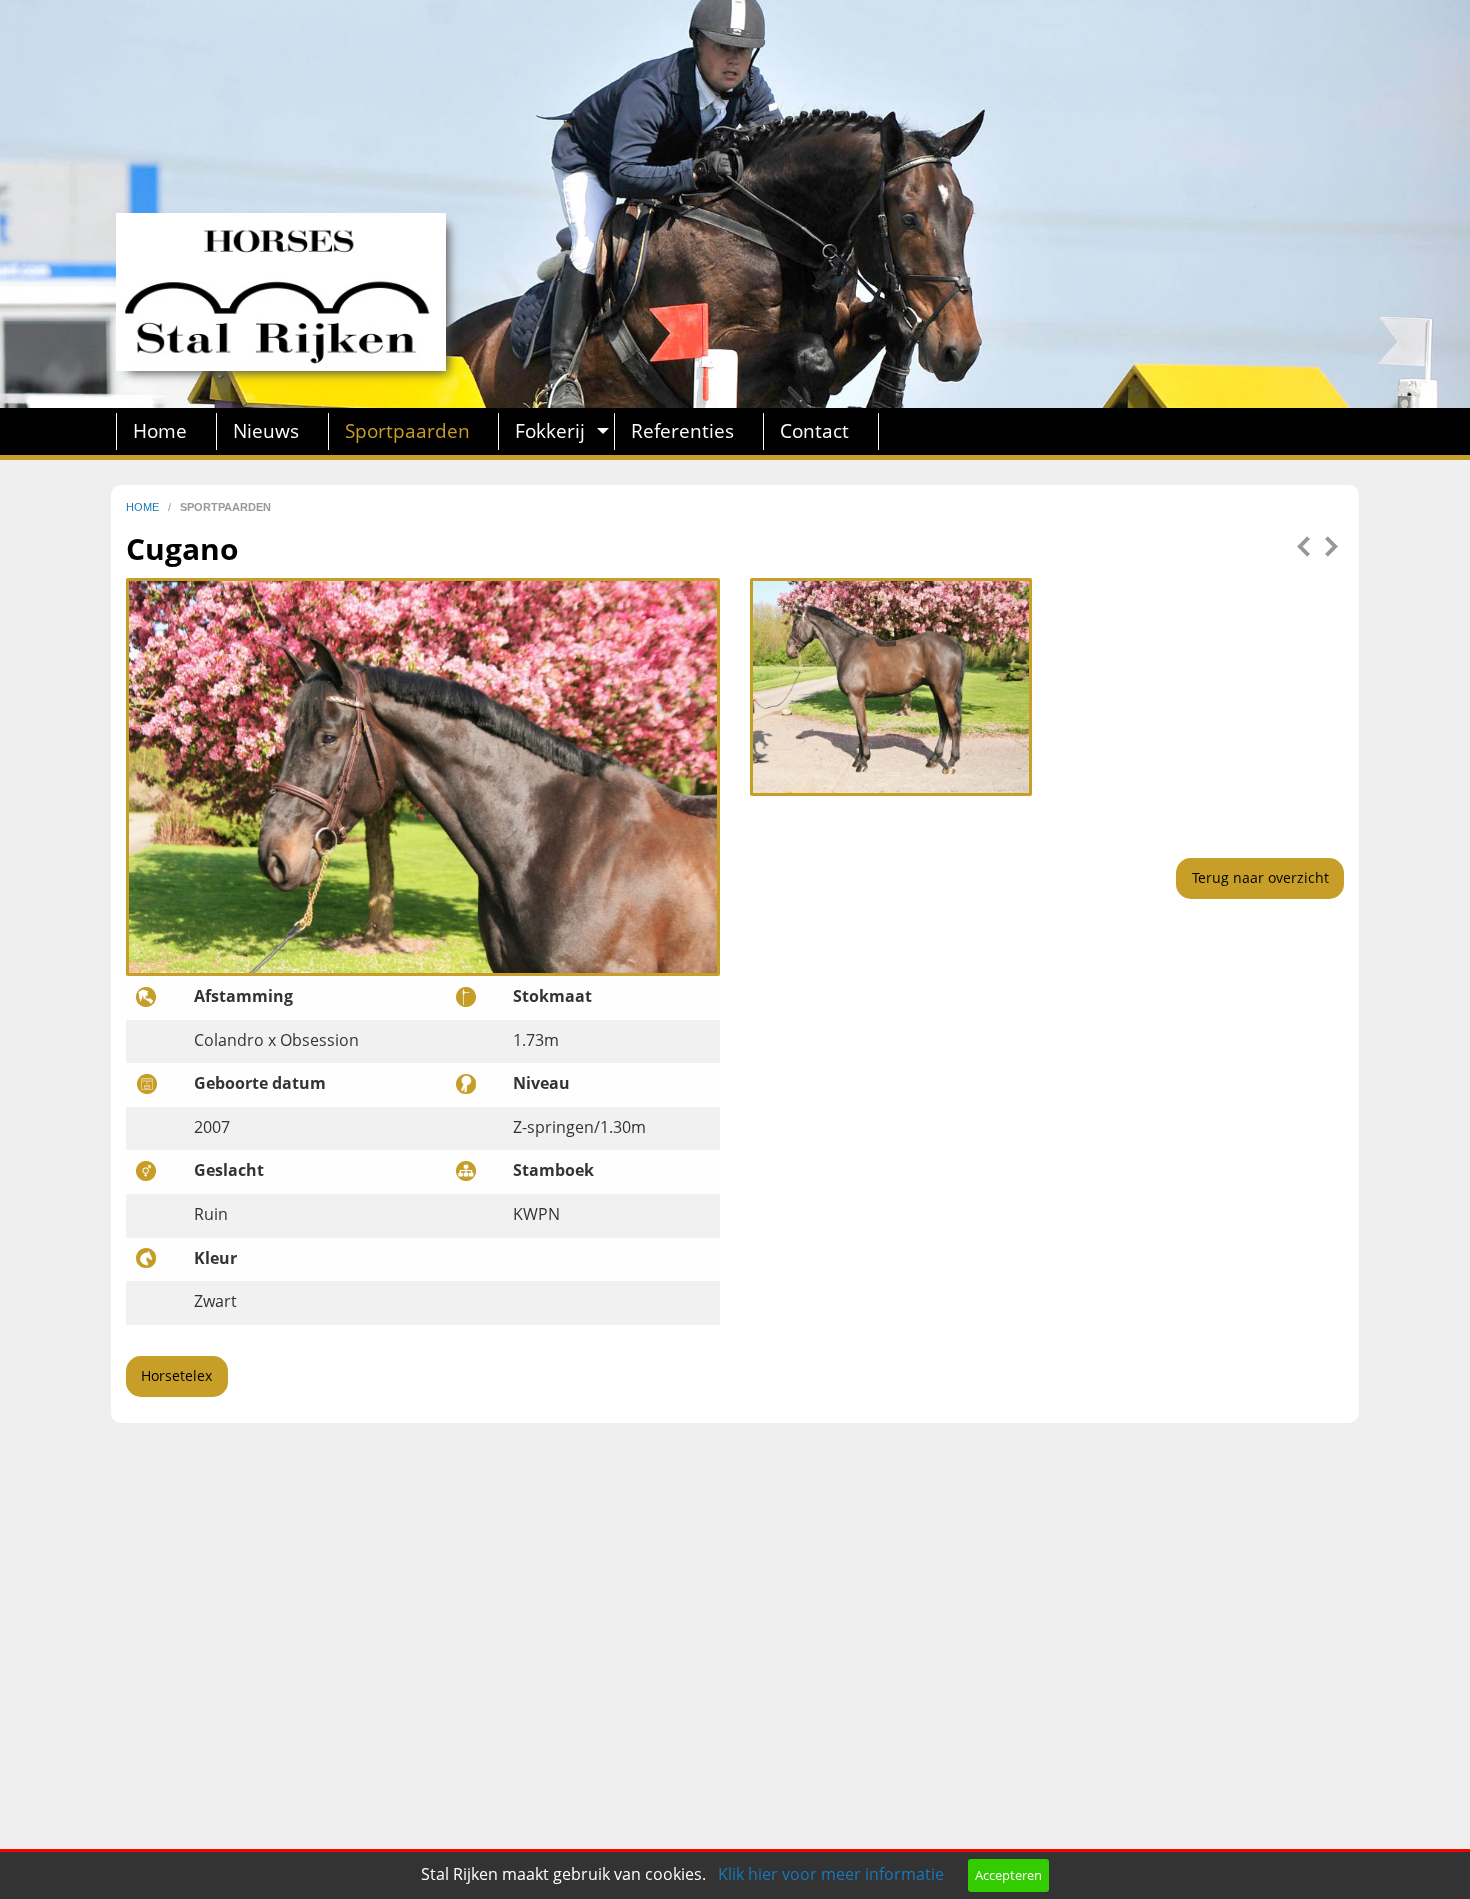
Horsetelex (176, 1375)
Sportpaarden (407, 430)
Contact (814, 430)
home (144, 507)
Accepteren (1008, 1875)
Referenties (682, 430)
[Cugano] (891, 685)
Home (160, 430)
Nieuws (266, 430)
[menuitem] (166, 431)
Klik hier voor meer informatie (831, 1874)
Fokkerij (550, 430)
